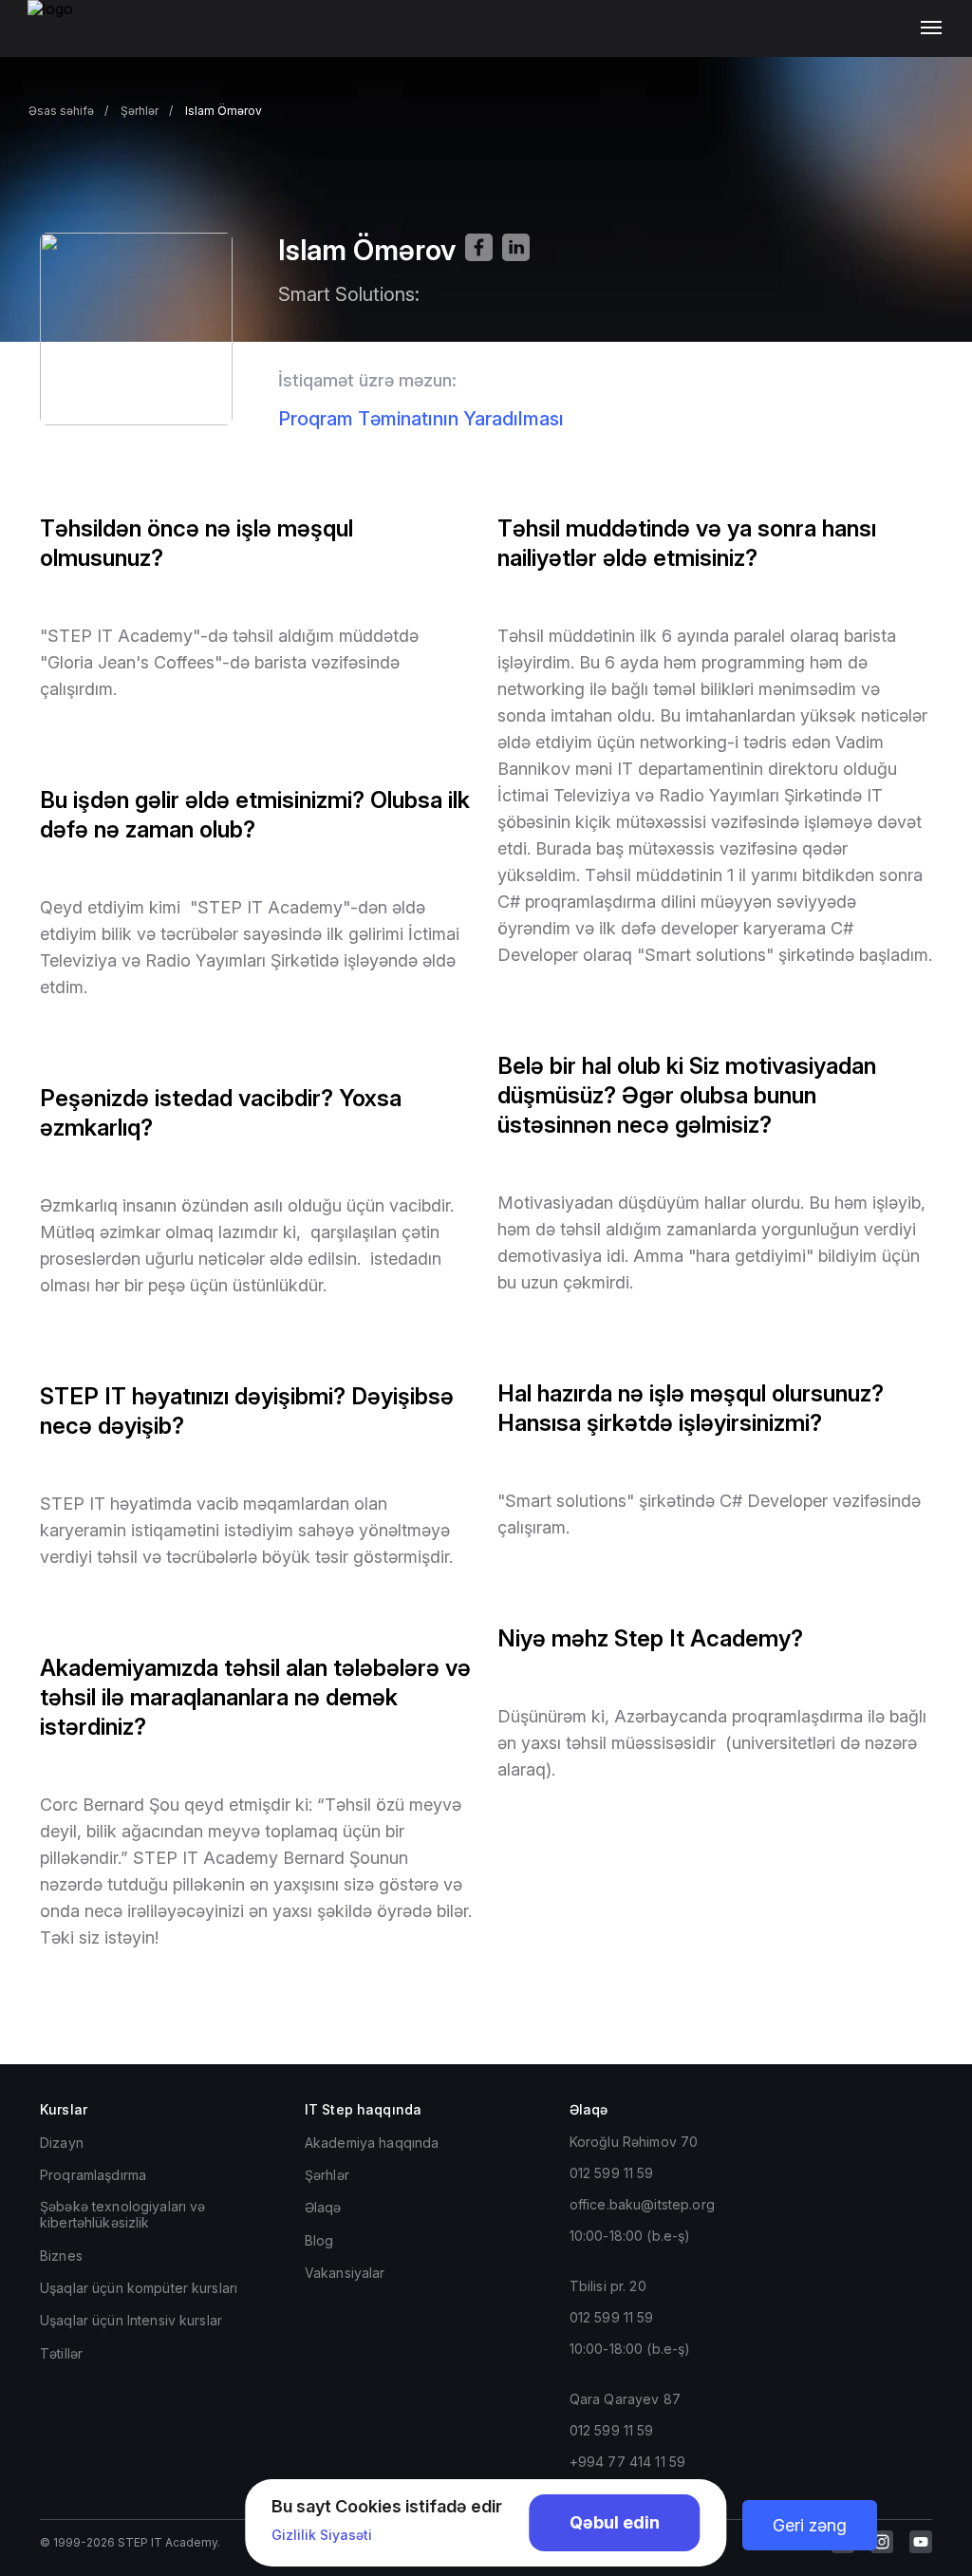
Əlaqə (323, 2207)
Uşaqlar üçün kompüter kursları (139, 2288)
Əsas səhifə (61, 111)
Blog (319, 2240)
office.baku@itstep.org (642, 2204)
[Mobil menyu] (935, 28)
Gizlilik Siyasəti (322, 2535)
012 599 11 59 (612, 2173)
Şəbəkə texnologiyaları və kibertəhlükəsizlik (123, 2214)
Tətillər (61, 2353)
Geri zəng (810, 2525)
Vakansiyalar (345, 2273)
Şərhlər (140, 111)
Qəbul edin (615, 2522)
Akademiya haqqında (372, 2143)
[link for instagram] (882, 2542)
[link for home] (61, 38)
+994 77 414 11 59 (627, 2462)
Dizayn (62, 2143)
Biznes (61, 2256)
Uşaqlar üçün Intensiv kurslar (131, 2320)
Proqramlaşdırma (93, 2175)
